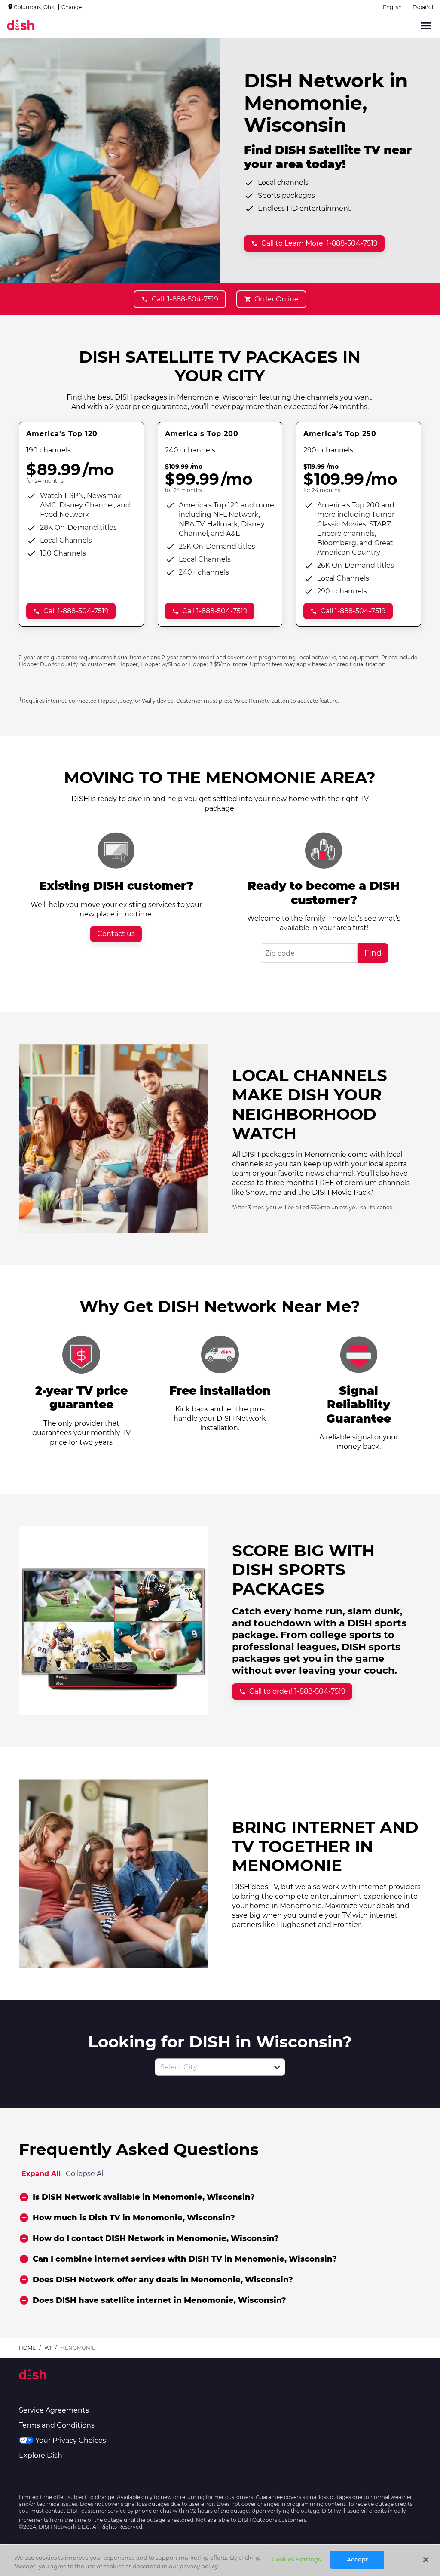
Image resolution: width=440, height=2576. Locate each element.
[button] (277, 2067)
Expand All (41, 2174)
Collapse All (85, 2174)
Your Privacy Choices (71, 2440)
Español (423, 7)
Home (27, 2348)
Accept (357, 2559)
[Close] (426, 2560)
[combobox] (211, 2067)
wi (48, 2348)
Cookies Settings (296, 2559)
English (392, 7)
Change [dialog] (72, 7)
